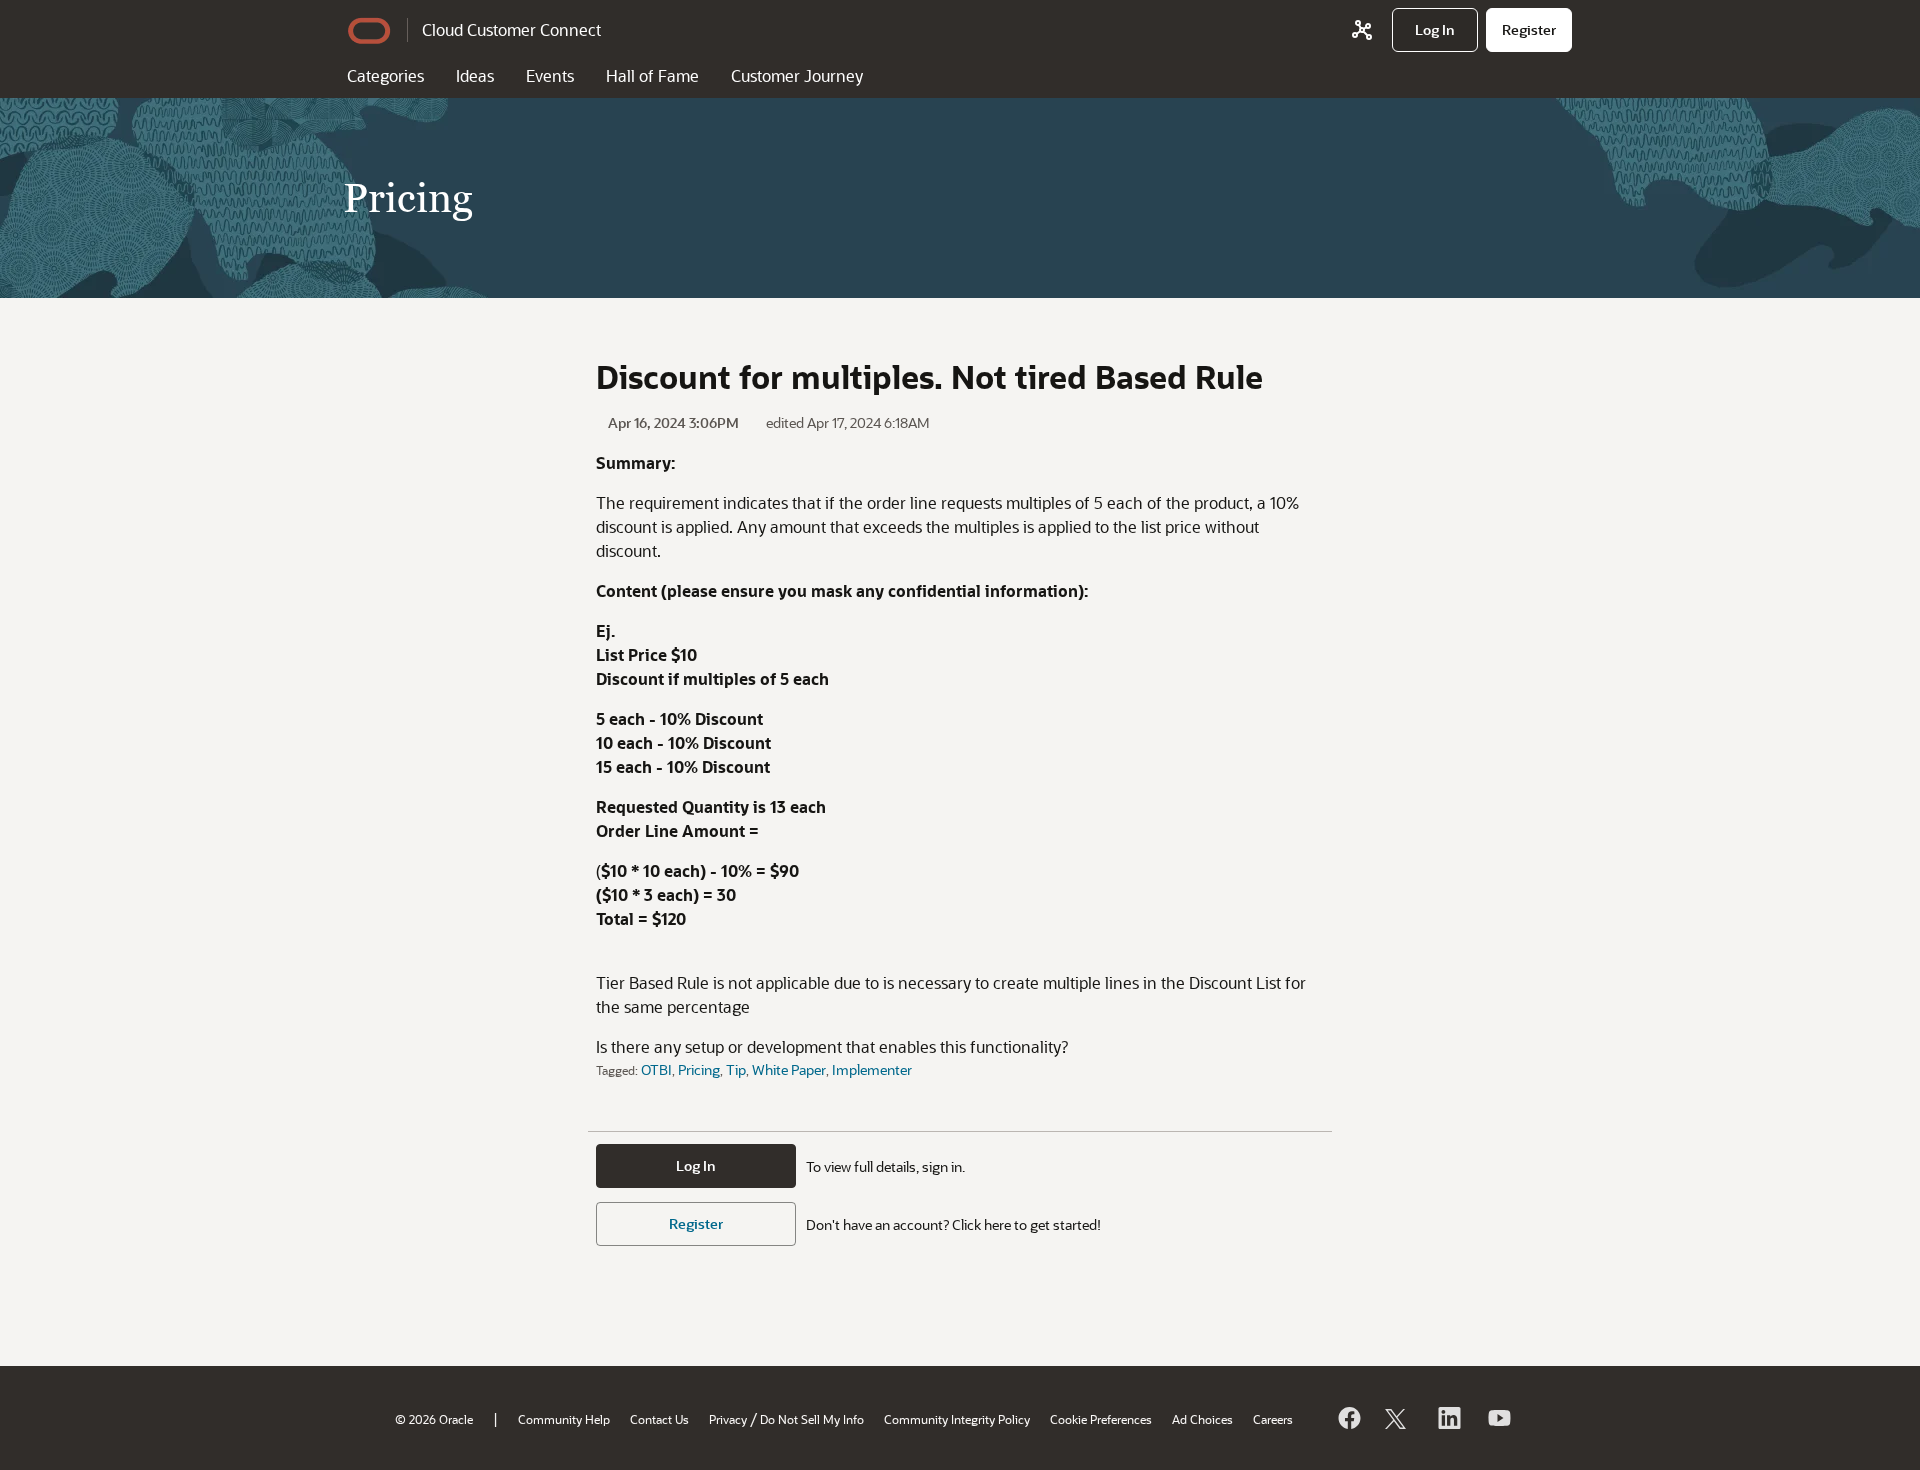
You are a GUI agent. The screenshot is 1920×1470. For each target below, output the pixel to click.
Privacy (728, 1419)
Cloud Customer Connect (511, 29)
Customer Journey (797, 75)
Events (550, 75)
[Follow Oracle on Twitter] (1398, 1418)
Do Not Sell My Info (812, 1419)
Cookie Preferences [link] (1101, 1419)
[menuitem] (1435, 30)
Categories (385, 75)
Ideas (475, 75)
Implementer (872, 1069)
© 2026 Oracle (434, 1419)
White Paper (789, 1069)
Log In (696, 1165)
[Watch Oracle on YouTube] (1498, 1418)
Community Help (564, 1419)
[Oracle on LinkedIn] (1448, 1418)
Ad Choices (1202, 1419)
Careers (1273, 1419)
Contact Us (659, 1419)
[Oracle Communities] (1362, 30)
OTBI (656, 1069)
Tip (736, 1069)
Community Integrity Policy (957, 1419)
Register (696, 1223)
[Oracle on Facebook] (1348, 1418)
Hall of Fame (652, 75)
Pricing (699, 1069)
